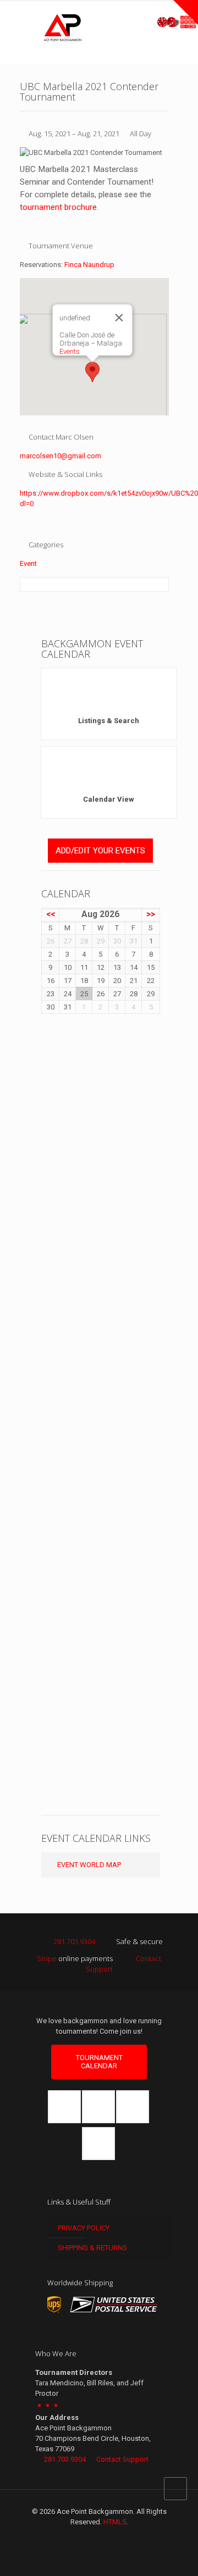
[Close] (119, 318)
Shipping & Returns (92, 2248)
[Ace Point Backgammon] (63, 27)
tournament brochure (58, 207)
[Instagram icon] (122, 2538)
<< (51, 914)
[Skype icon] (65, 2538)
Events (70, 351)
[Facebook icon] (88, 2538)
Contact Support (122, 2459)
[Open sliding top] (186, 12)
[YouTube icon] (111, 2538)
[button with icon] (64, 2107)
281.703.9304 (74, 1941)
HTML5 (115, 2522)
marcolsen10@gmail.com (61, 456)
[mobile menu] (183, 27)
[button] (92, 372)
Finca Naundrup (89, 265)
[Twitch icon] (134, 2538)
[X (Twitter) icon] (99, 2538)
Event (28, 563)
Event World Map (88, 1865)
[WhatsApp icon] (76, 2538)
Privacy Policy (83, 2228)
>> (151, 914)
